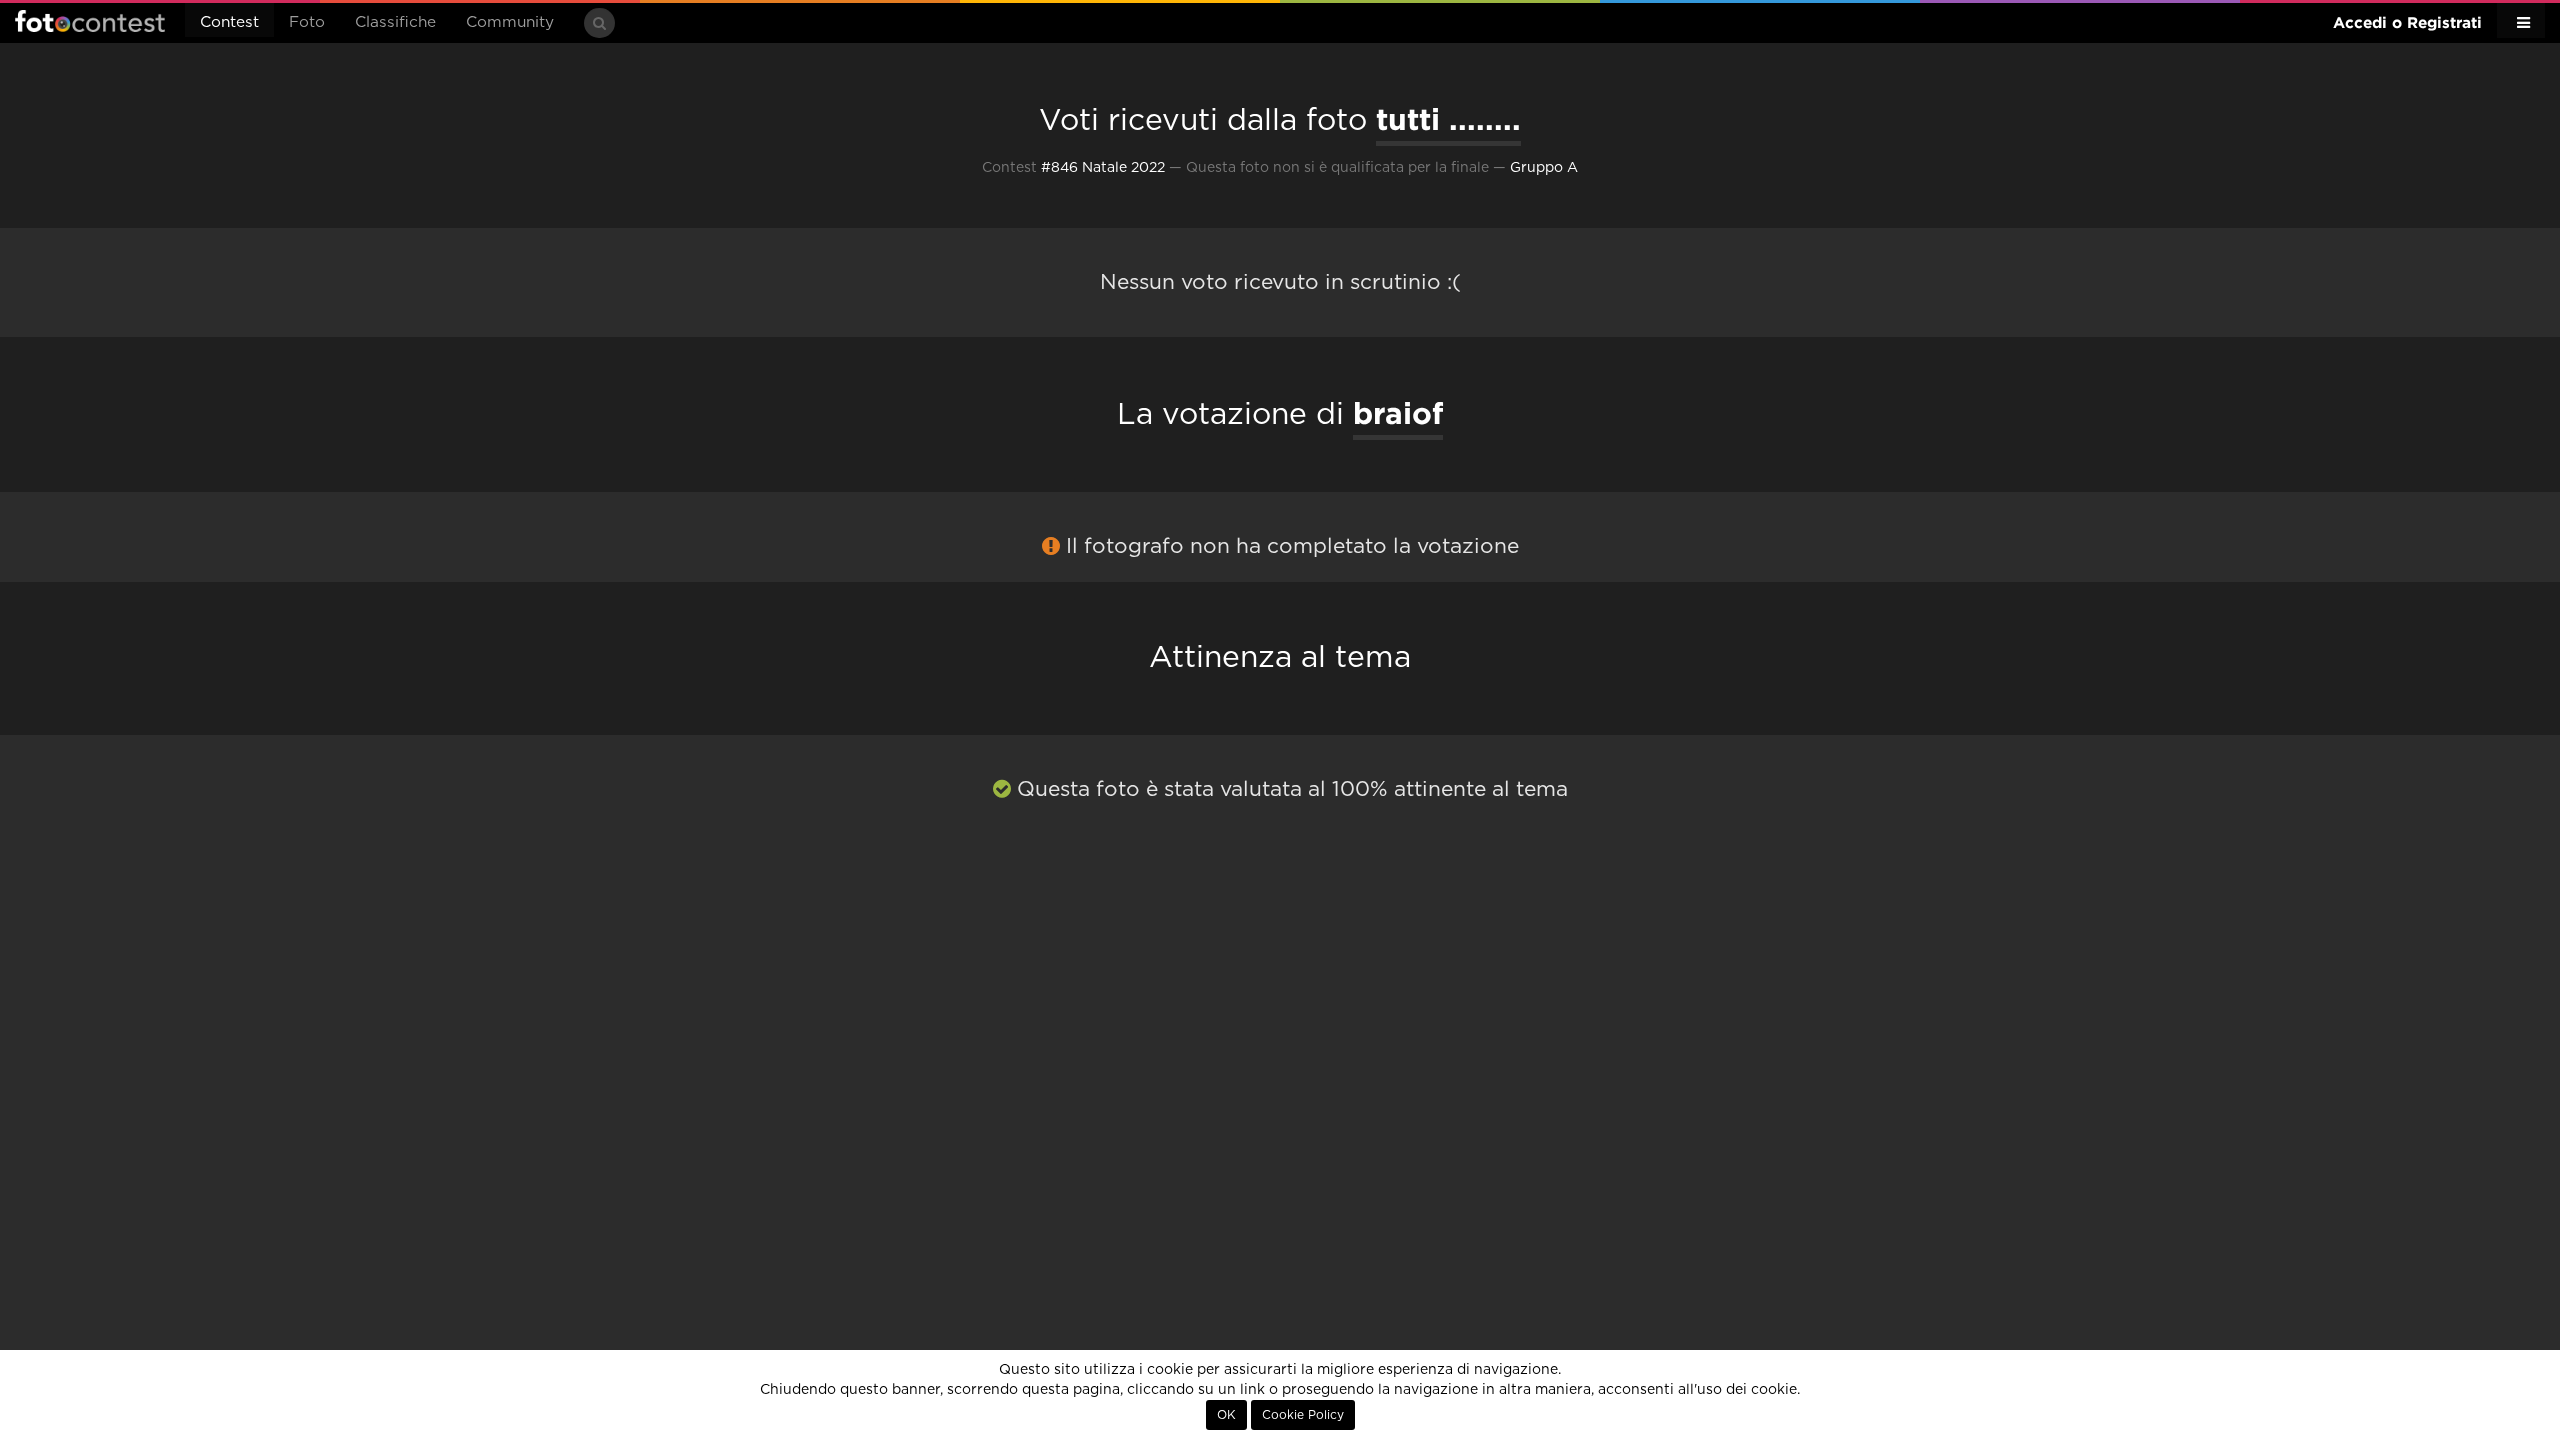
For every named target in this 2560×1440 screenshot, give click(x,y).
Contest (229, 22)
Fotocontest (90, 21)
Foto (307, 22)
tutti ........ (1448, 119)
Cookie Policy (1303, 1415)
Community (510, 22)
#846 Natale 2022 (1103, 168)
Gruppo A (1544, 168)
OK (1226, 1415)
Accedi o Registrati (2407, 22)
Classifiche (395, 22)
